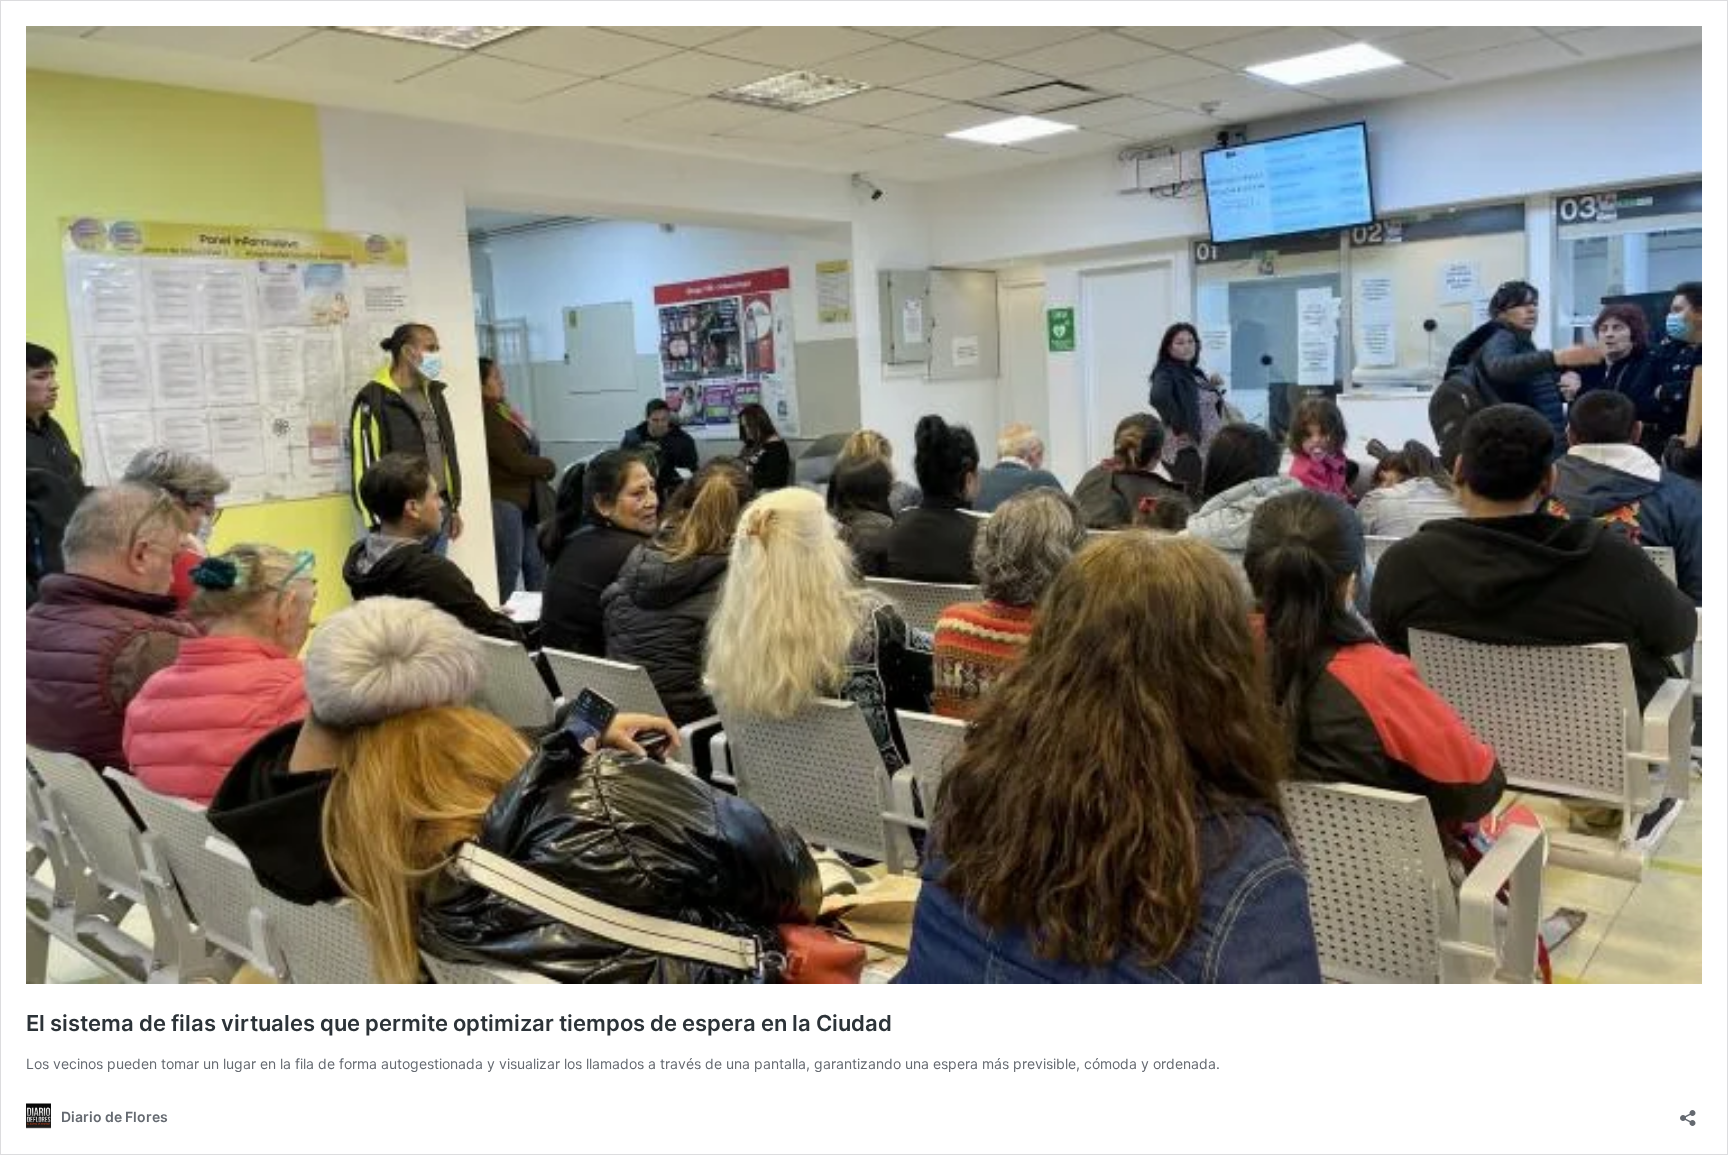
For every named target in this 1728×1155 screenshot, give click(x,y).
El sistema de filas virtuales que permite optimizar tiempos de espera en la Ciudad (459, 1023)
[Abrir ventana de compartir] (1688, 1111)
